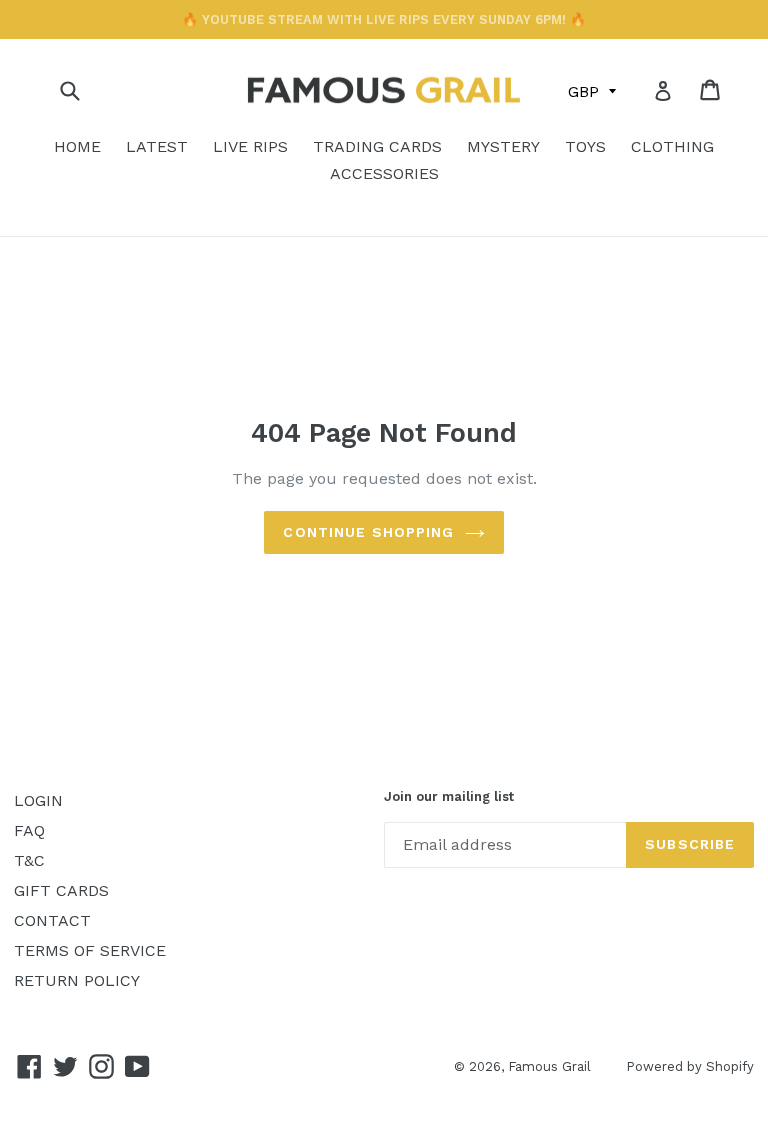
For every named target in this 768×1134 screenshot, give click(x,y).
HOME (77, 146)
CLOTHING (672, 146)
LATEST (157, 146)
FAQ (29, 830)
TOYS (585, 146)
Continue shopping (368, 532)
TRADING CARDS (377, 146)
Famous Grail (549, 1066)
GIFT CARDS (61, 890)
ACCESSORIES (384, 173)
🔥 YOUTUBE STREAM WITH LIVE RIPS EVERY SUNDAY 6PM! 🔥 (384, 19)
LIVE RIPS (250, 146)
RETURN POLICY (77, 980)
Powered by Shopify (690, 1066)
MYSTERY (503, 146)
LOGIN (38, 800)
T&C (29, 860)
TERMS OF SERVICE (90, 950)
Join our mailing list (449, 796)
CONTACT (52, 920)
